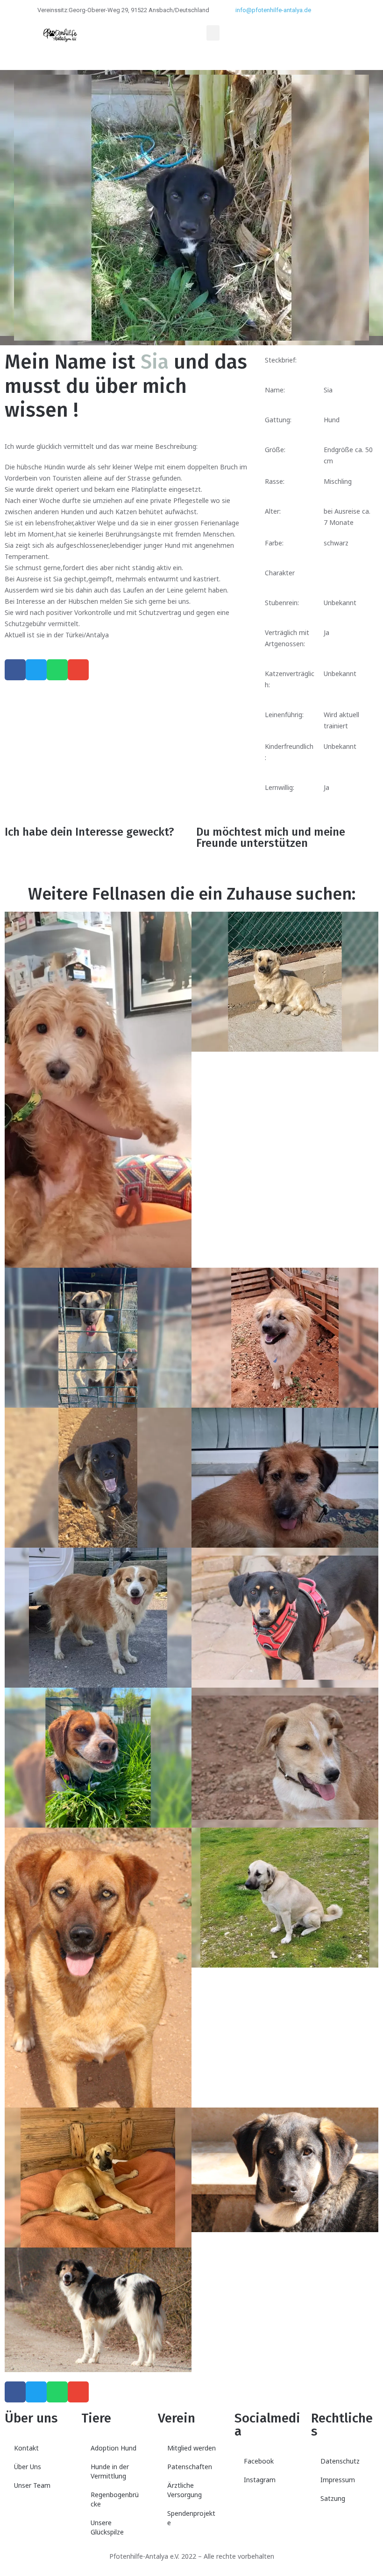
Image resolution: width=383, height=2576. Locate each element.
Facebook (259, 2461)
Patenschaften (190, 2467)
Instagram (260, 2480)
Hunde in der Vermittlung (110, 2471)
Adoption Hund (113, 2448)
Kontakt (26, 2448)
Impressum (338, 2480)
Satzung (333, 2498)
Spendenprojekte (191, 2518)
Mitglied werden (191, 2448)
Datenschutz (340, 2461)
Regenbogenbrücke (115, 2499)
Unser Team (32, 2485)
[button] (213, 33)
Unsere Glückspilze (107, 2527)
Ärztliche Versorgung (184, 2490)
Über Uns (28, 2467)
